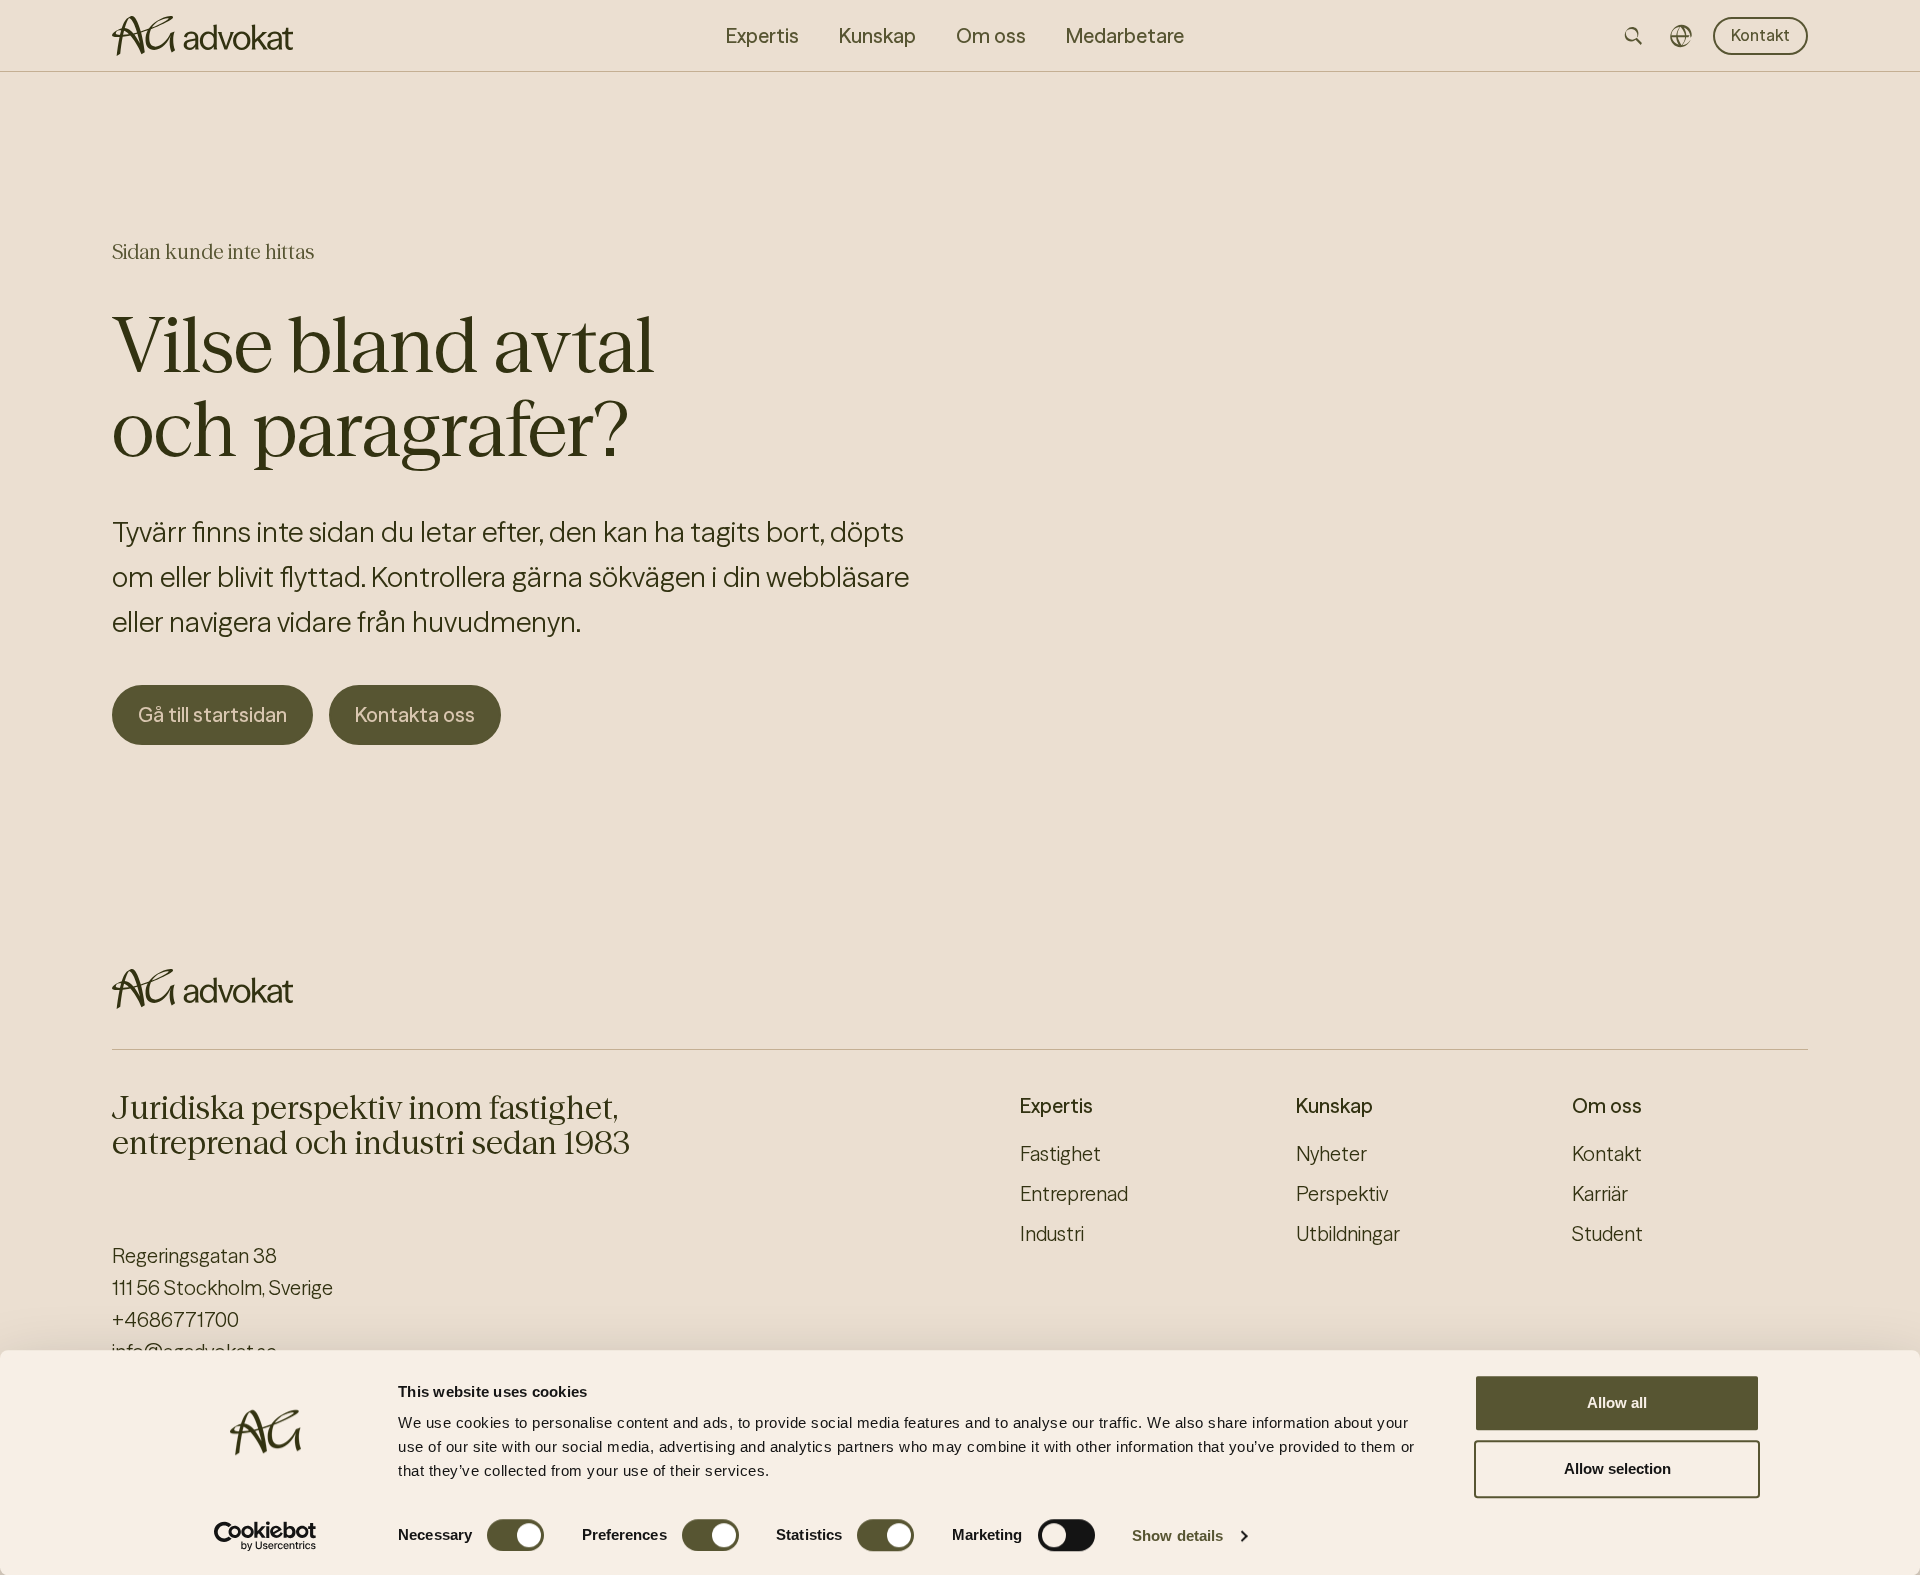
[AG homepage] (202, 36)
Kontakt (1760, 35)
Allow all (1617, 1402)
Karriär (1600, 1193)
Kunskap (1334, 1105)
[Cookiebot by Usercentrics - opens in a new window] (265, 1536)
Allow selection (1617, 1468)
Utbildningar (1348, 1233)
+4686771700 (175, 1319)
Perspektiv (1342, 1193)
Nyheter (1331, 1153)
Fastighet (1060, 1153)
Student (1607, 1233)
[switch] (710, 1535)
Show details (1177, 1535)
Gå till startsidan (212, 714)
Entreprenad (1074, 1193)
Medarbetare (1125, 35)
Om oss (1607, 1105)
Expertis (1056, 1105)
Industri (1052, 1233)
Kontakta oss (415, 714)
